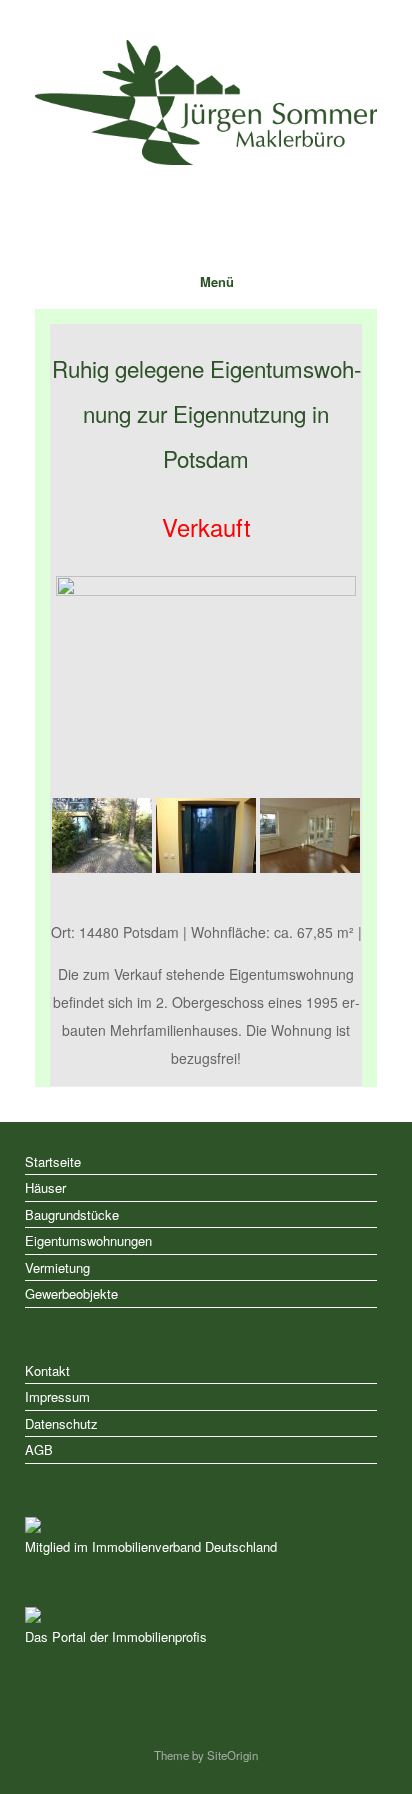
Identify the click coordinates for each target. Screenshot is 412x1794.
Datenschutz (61, 1423)
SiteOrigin (232, 1755)
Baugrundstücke (72, 1214)
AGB (39, 1449)
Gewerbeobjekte (71, 1293)
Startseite (53, 1161)
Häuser (45, 1187)
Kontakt (47, 1370)
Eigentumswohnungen (88, 1240)
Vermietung (57, 1267)
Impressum (57, 1396)
